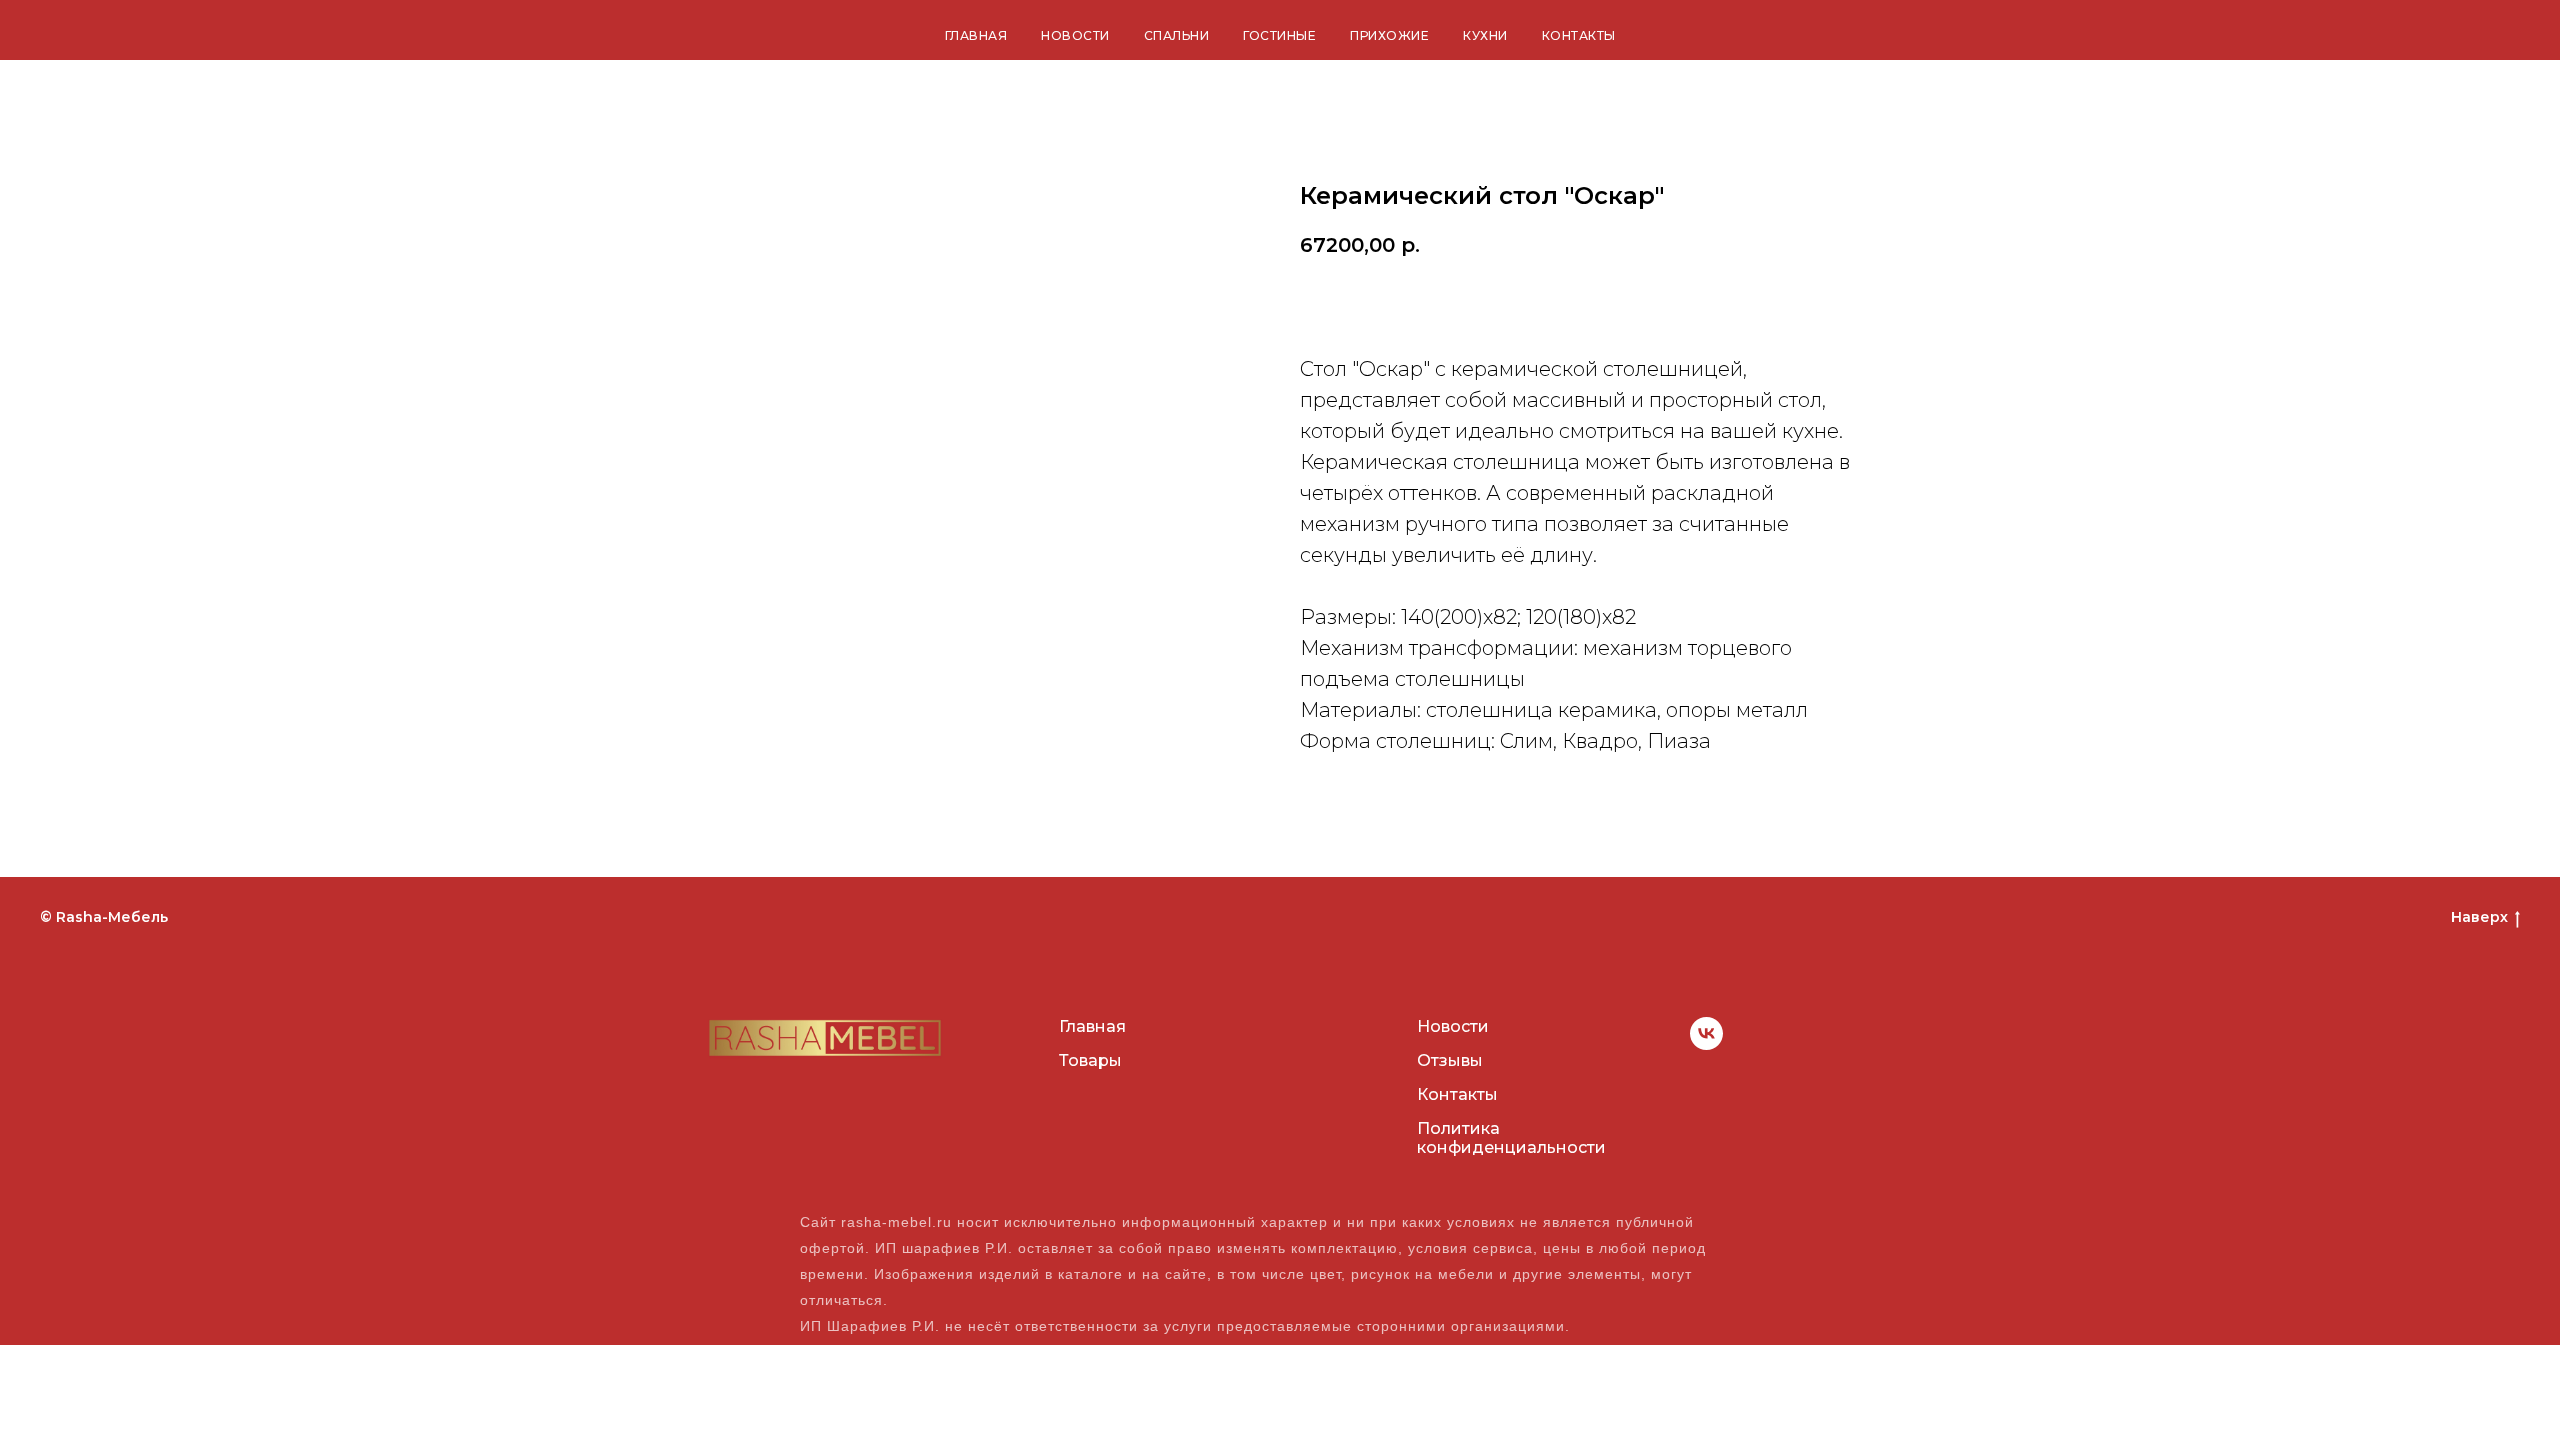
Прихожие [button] (1389, 35)
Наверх (2479, 917)
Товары (1090, 1060)
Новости (1075, 35)
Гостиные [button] (1279, 35)
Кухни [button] (1485, 35)
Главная (976, 35)
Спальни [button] (1177, 35)
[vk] (1706, 1044)
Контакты (1579, 35)
